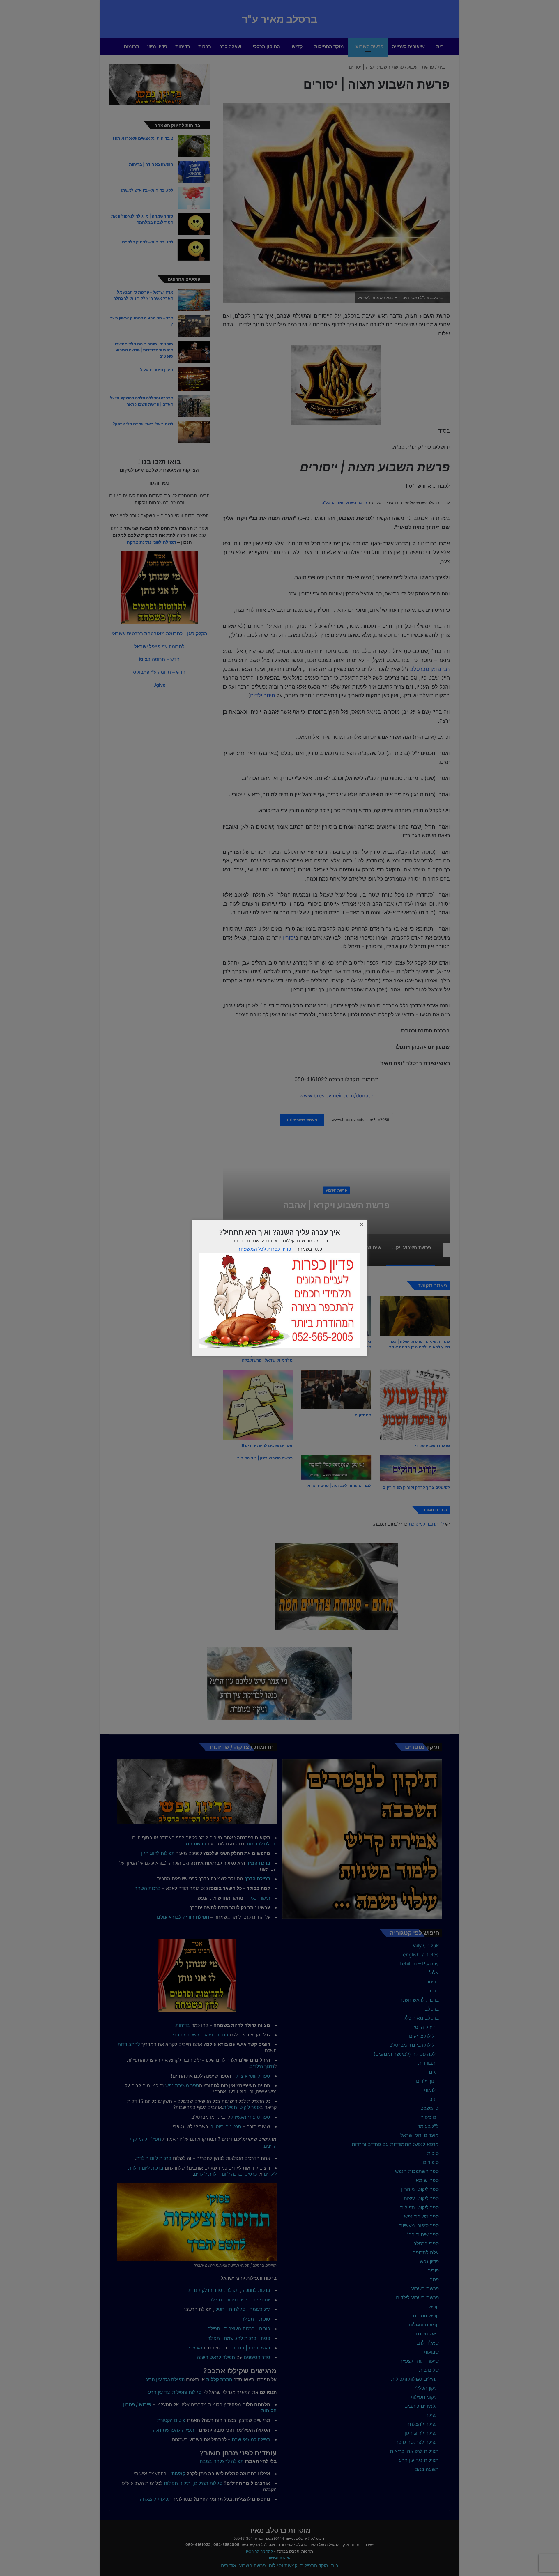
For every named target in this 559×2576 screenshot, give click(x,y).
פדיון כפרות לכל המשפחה (264, 1249)
